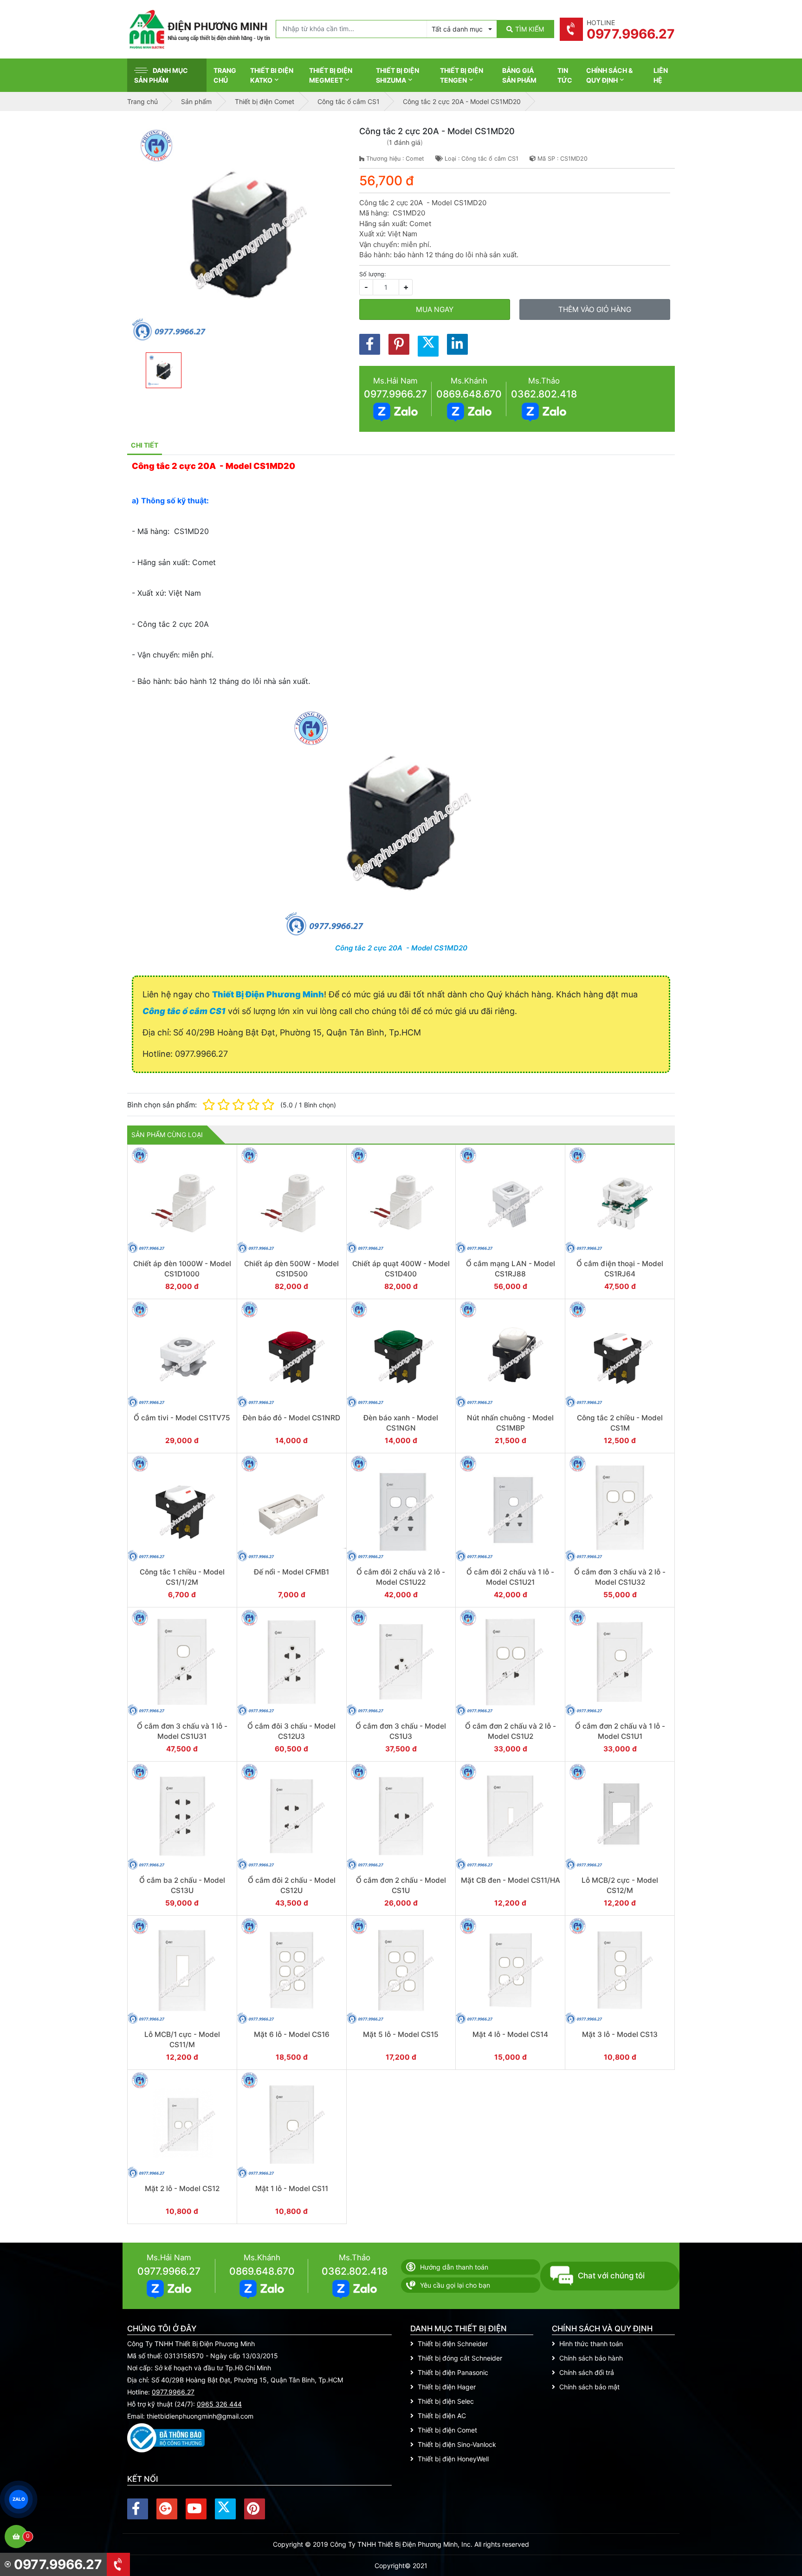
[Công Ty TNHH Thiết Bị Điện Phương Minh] (199, 29)
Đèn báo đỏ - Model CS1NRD (291, 1418)
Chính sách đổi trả (587, 2372)
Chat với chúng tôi (611, 2276)
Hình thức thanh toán (591, 2344)
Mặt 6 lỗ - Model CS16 (292, 2034)
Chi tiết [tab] (145, 445)
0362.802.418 (544, 394)
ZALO (19, 2499)
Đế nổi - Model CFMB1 (291, 1572)
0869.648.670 (469, 394)
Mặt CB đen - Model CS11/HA (511, 1880)
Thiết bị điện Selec (446, 2401)
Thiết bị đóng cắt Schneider (460, 2358)
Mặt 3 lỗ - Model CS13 (620, 2034)
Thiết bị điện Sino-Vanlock (457, 2444)
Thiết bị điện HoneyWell (453, 2459)
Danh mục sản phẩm (161, 75)
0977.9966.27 (395, 394)
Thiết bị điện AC (442, 2416)
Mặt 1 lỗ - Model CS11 (292, 2189)
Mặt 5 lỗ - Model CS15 (401, 2034)
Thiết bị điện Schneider (453, 2344)
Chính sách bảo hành (591, 2358)
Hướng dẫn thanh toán (454, 2267)
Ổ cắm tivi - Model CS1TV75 (182, 1418)
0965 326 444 (219, 2404)
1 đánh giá (405, 142)
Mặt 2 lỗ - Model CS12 (182, 2189)
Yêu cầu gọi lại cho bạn (455, 2285)
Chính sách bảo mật (589, 2387)
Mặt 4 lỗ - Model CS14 (510, 2034)
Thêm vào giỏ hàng (595, 309)
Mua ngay (435, 309)
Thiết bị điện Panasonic (453, 2372)
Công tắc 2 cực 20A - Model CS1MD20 (401, 948)
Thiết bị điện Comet (447, 2430)
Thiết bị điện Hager (447, 2387)
